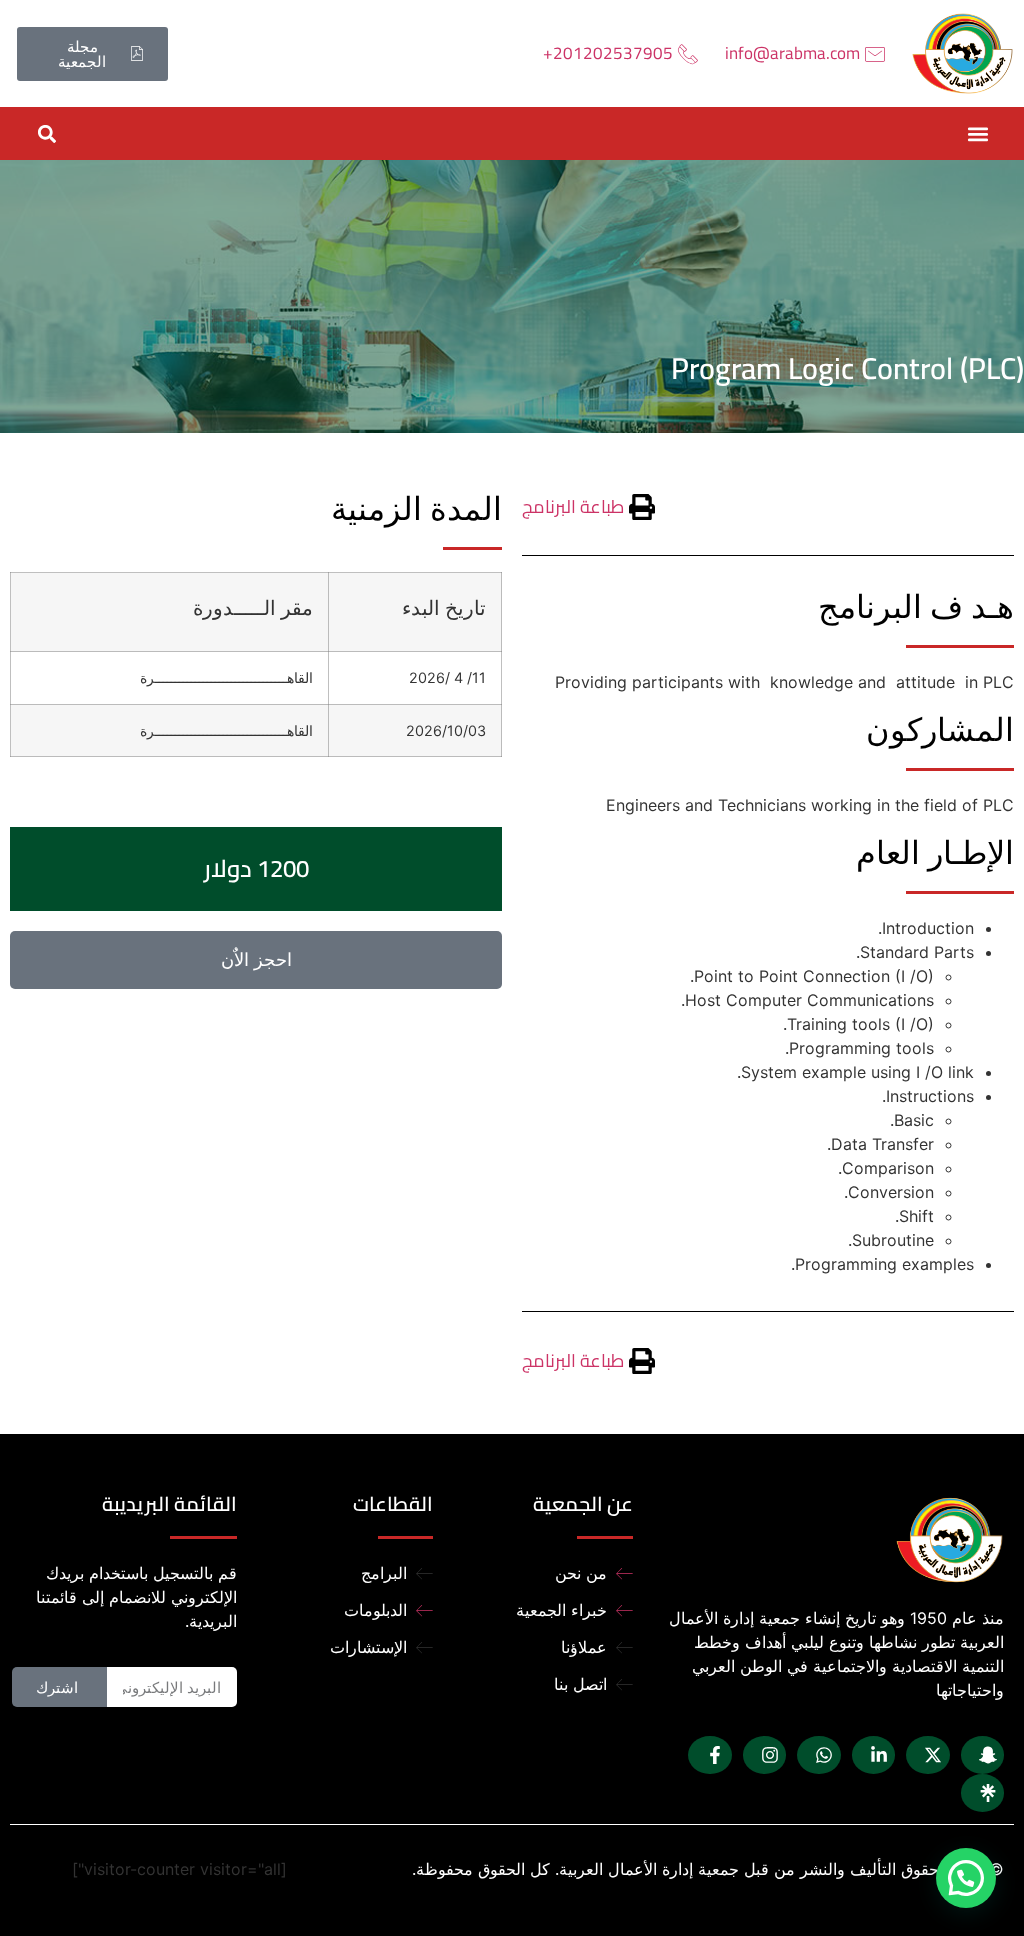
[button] (977, 133)
